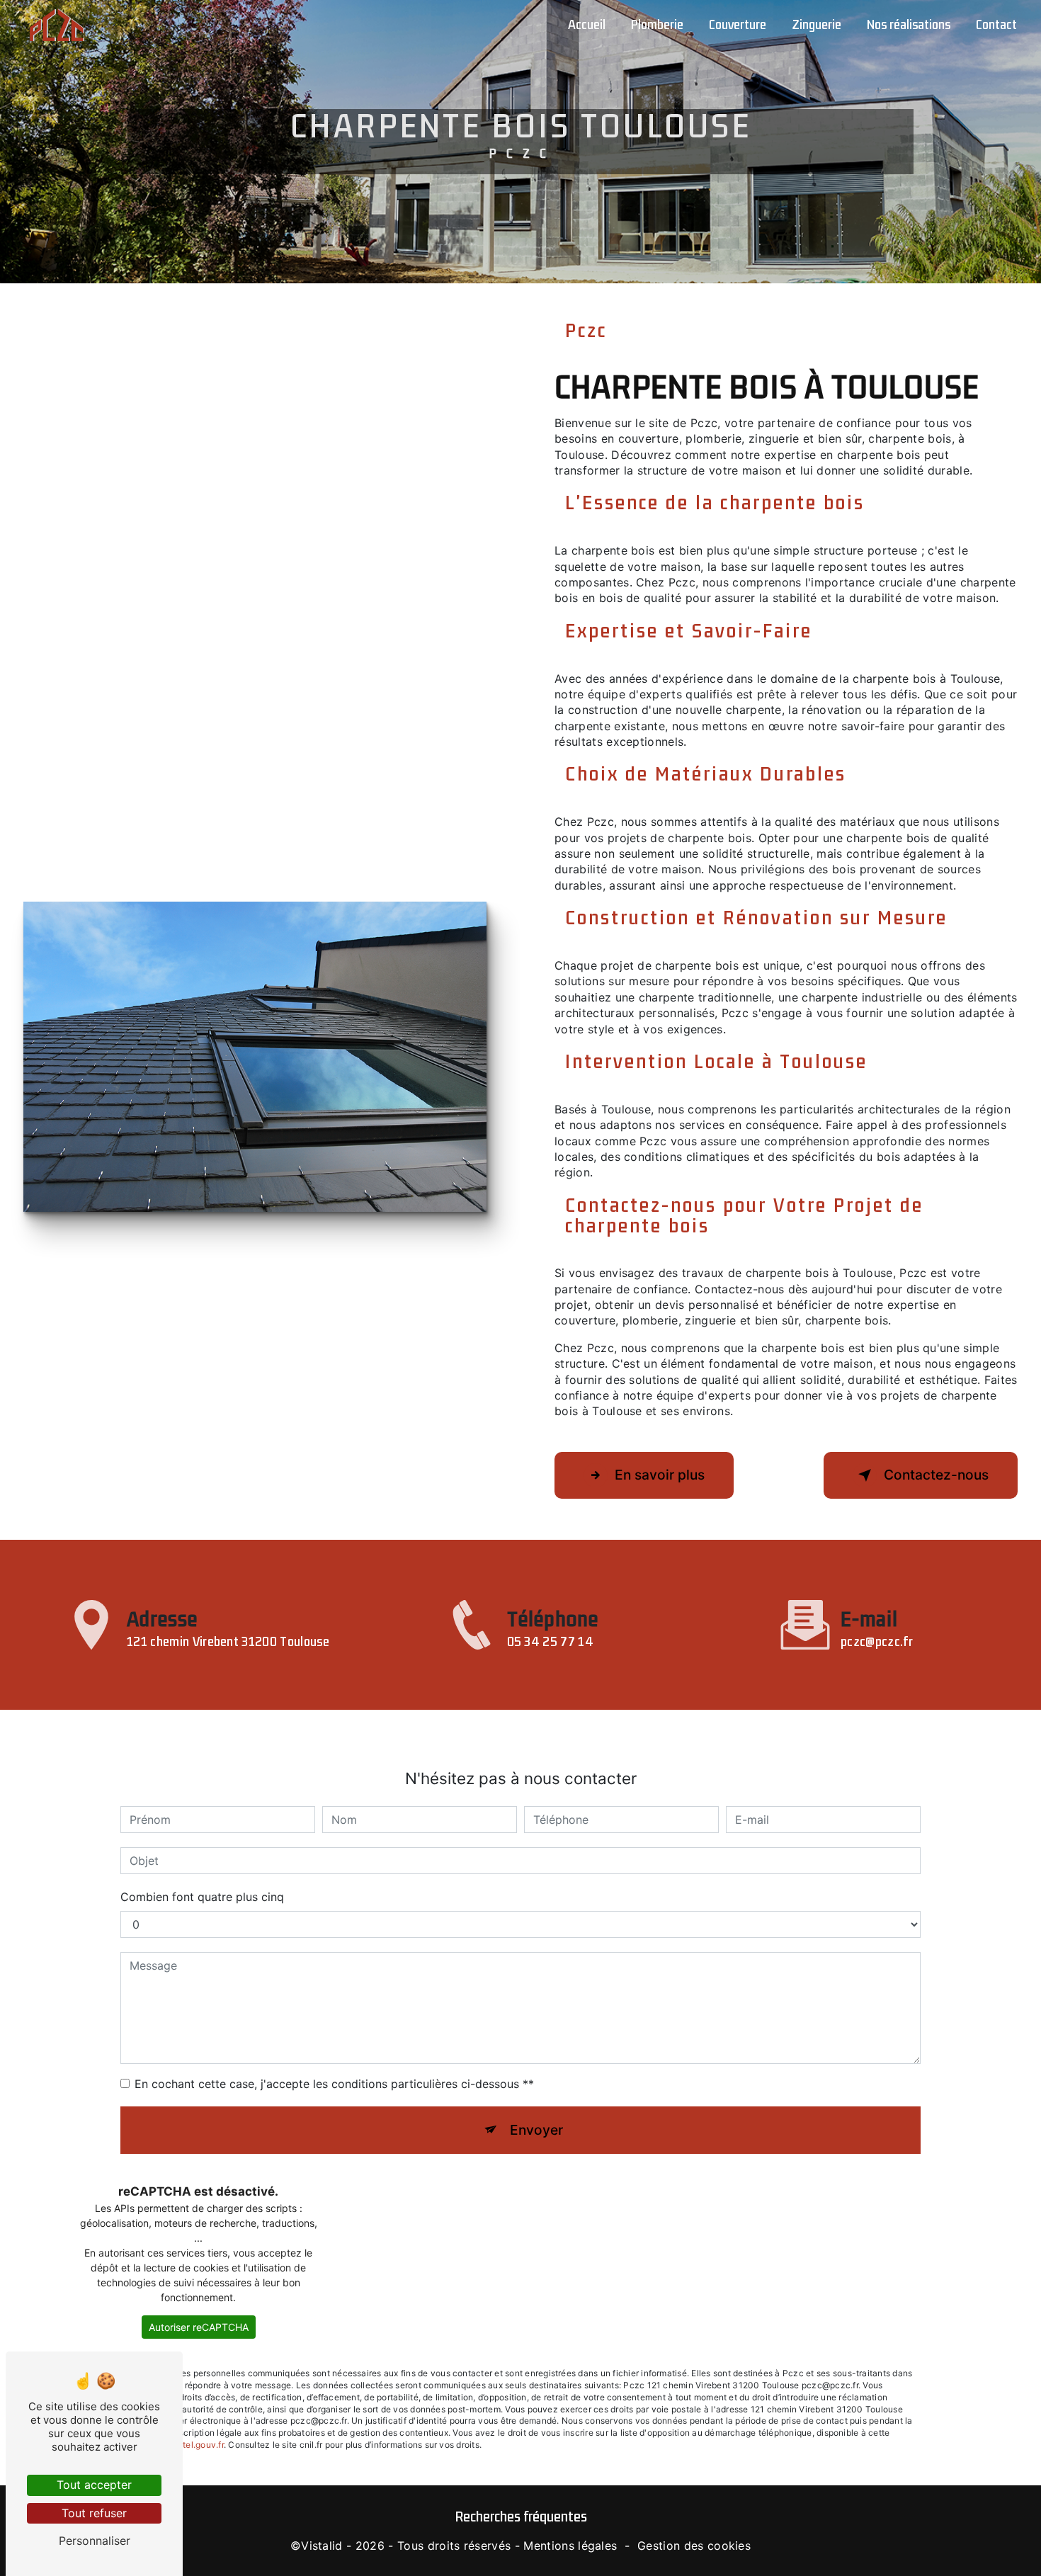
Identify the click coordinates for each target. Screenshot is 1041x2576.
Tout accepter (94, 2485)
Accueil (587, 25)
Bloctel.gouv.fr (194, 2445)
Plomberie (657, 25)
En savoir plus (660, 1475)
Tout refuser (94, 2513)
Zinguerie (817, 25)
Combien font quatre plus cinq (202, 1897)
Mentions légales (570, 2546)
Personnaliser (95, 2541)
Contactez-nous (936, 1475)
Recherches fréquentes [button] (521, 2517)
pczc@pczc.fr (877, 1642)
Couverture (738, 25)
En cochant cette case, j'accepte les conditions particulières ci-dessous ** (334, 2084)
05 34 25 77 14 (550, 1642)
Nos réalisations (909, 25)
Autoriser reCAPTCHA (199, 2327)
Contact (996, 25)
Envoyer (536, 2130)
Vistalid (322, 2546)
